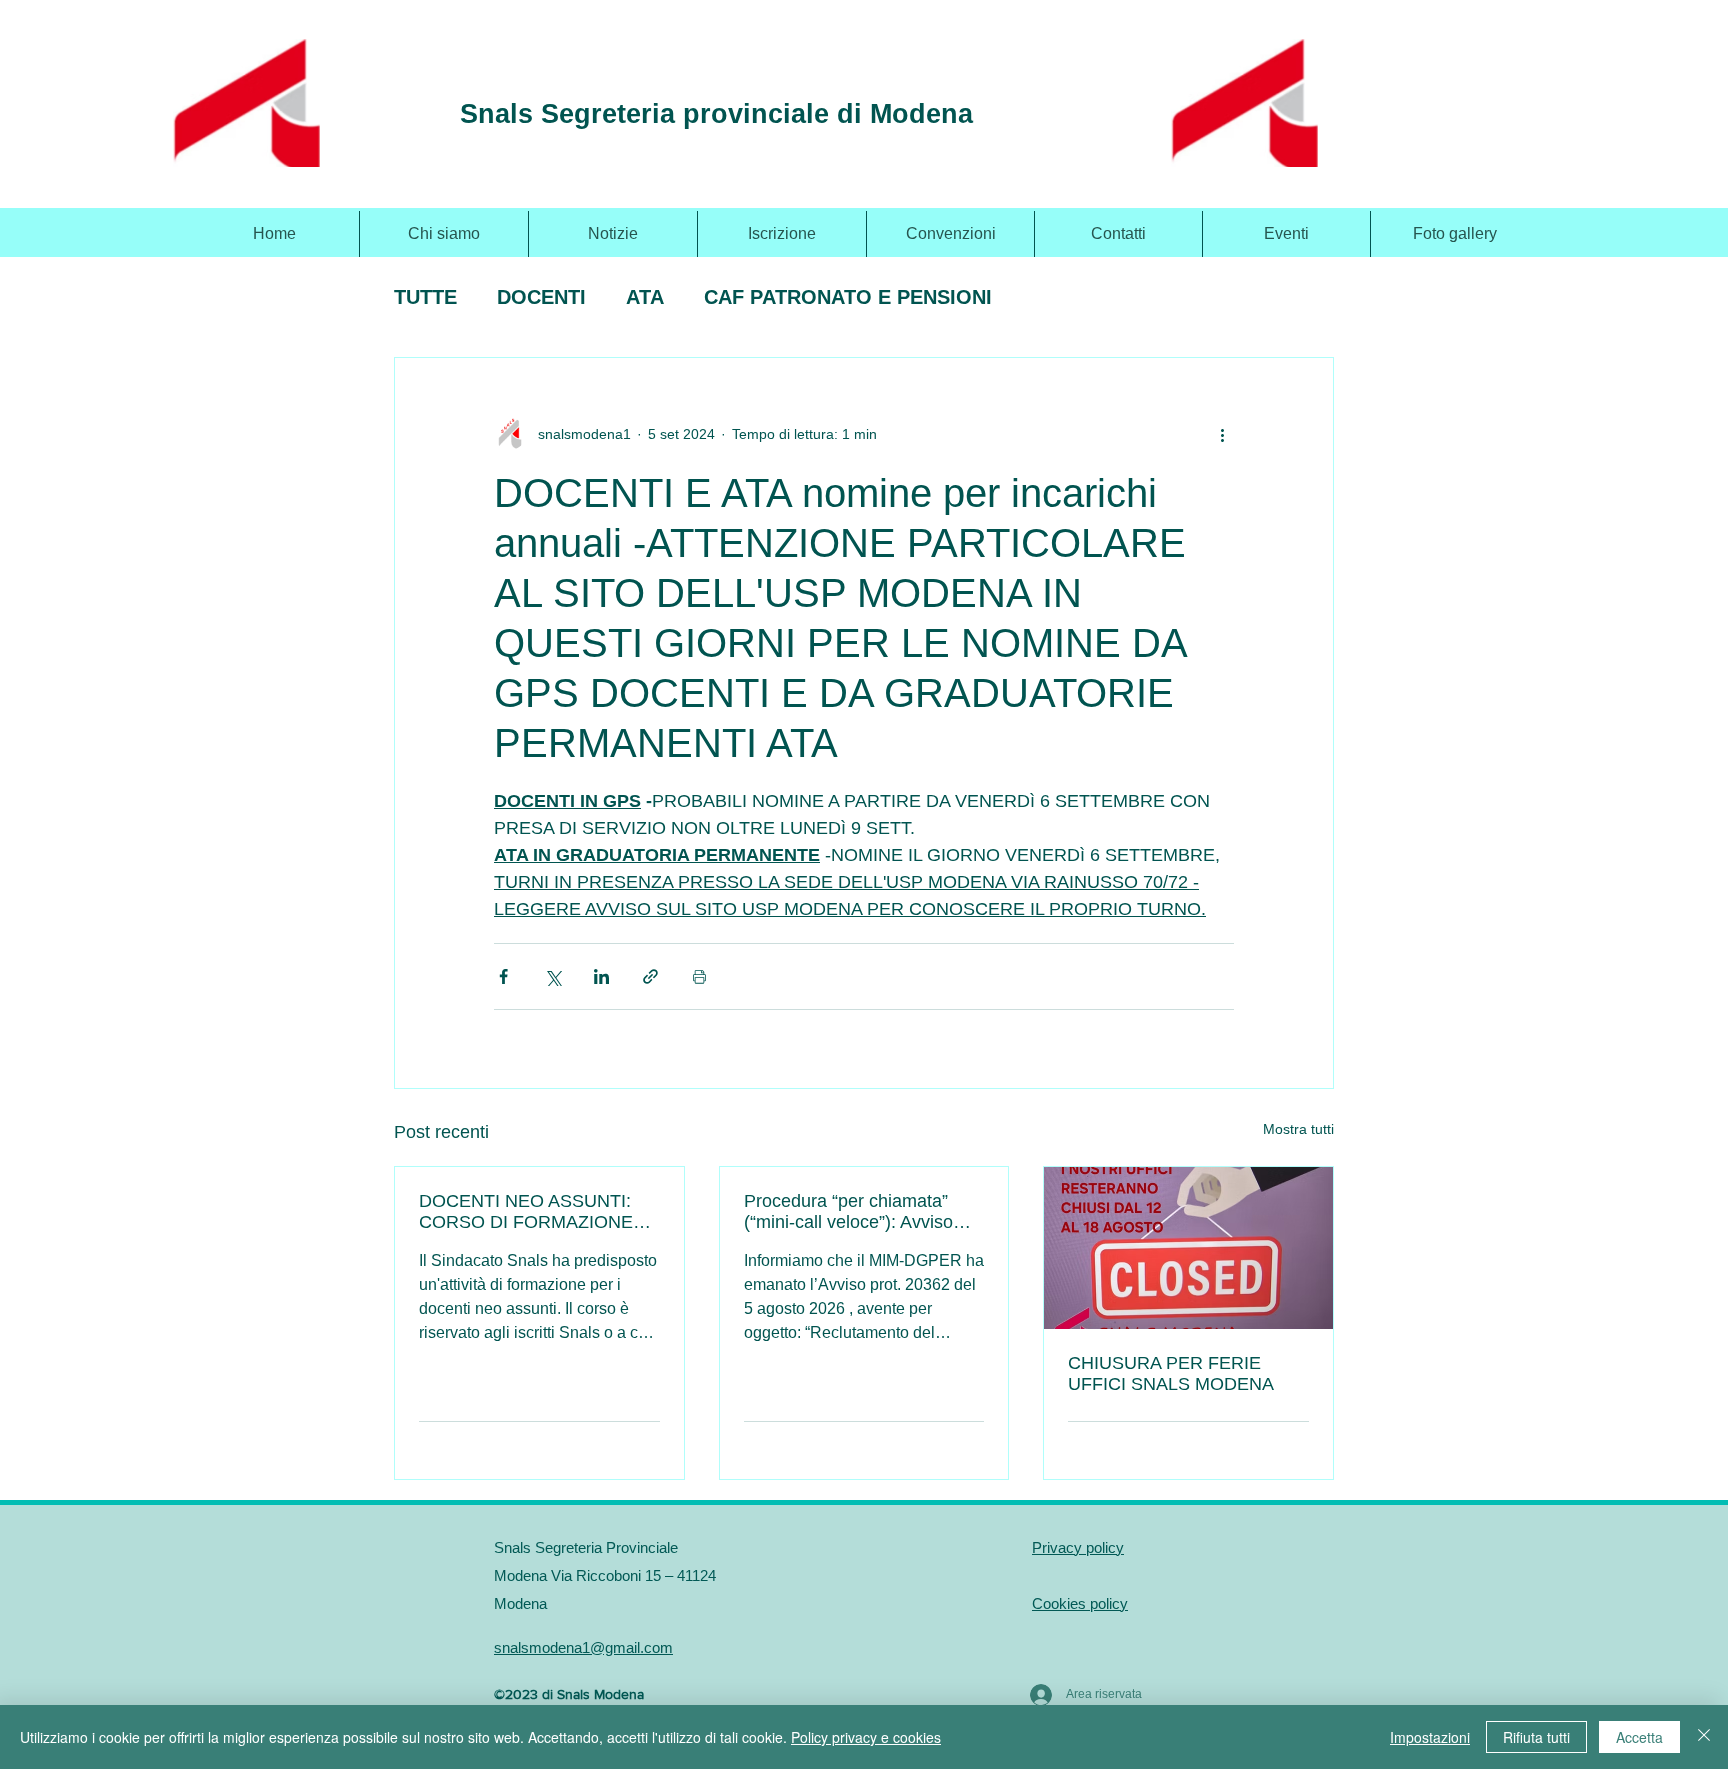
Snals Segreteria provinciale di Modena (716, 114)
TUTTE (425, 297)
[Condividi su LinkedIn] (601, 976)
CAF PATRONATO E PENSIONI (848, 297)
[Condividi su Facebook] (503, 976)
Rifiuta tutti (1536, 1737)
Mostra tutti (1298, 1129)
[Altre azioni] (1222, 434)
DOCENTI (541, 297)
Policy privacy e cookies (866, 1737)
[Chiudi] (1704, 1737)
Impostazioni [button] (1430, 1737)
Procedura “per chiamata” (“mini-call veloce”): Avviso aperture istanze (848, 1212)
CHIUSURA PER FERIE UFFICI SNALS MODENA (1171, 1373)
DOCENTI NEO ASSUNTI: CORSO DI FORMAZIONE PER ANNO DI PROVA (526, 1212)
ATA (645, 297)
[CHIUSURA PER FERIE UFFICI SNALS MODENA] (1188, 1248)
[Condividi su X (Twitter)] (552, 976)
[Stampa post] (699, 976)
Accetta (1639, 1737)
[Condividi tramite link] (650, 976)
